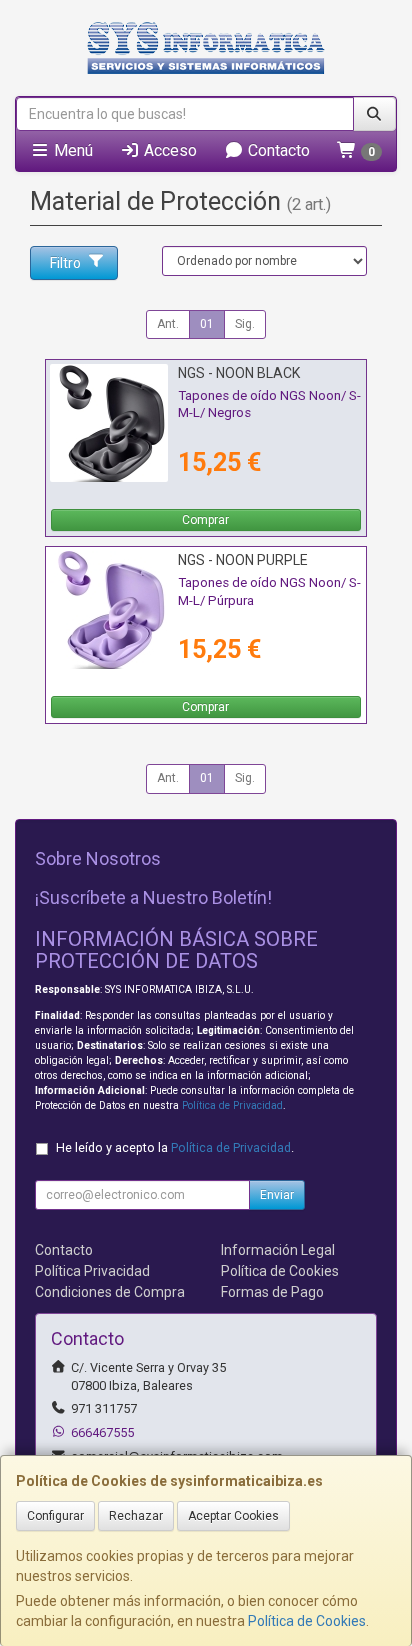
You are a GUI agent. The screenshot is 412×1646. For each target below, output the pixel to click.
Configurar (55, 1516)
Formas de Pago (272, 1292)
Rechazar (136, 1516)
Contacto (277, 150)
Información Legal (278, 1250)
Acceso (168, 150)
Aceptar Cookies (233, 1516)
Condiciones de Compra (110, 1292)
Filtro (65, 263)
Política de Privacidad (232, 1105)
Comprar (205, 520)
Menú (71, 150)
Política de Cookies (307, 1621)
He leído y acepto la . (175, 1147)
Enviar (277, 1195)
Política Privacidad (92, 1271)
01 (207, 324)
